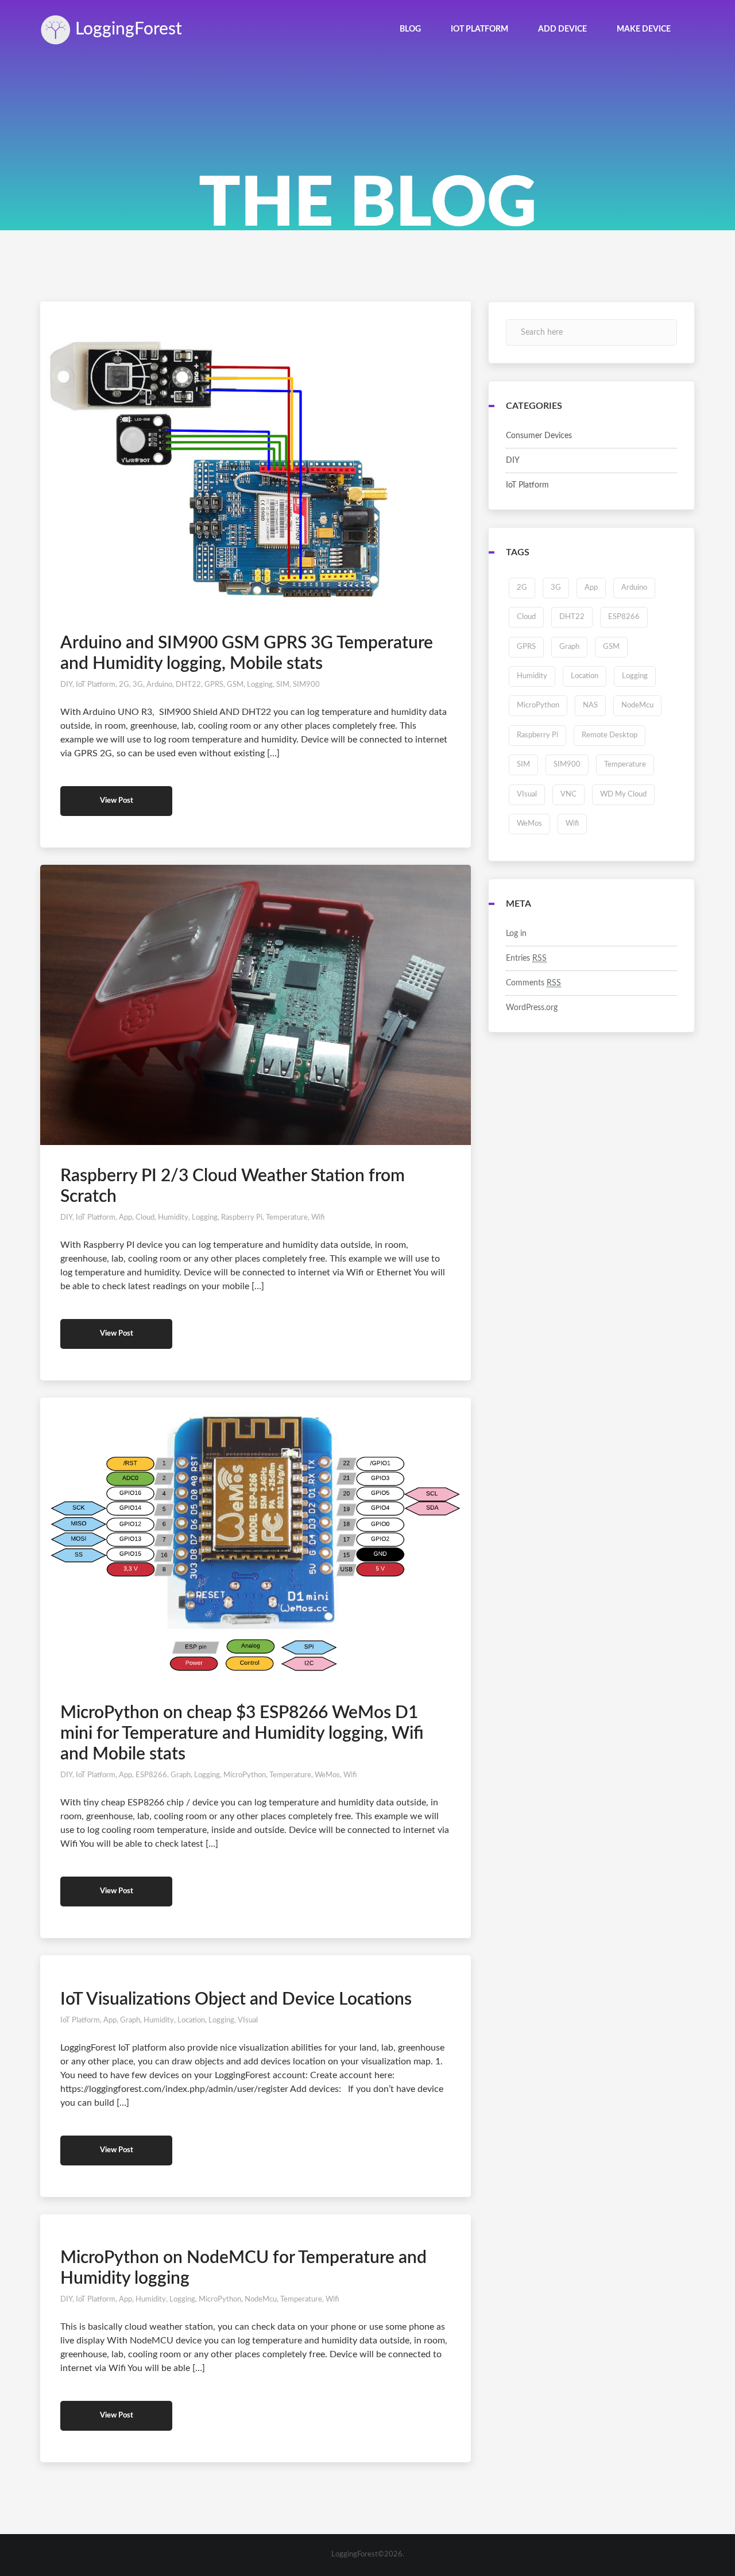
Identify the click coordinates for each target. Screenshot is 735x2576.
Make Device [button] (644, 29)
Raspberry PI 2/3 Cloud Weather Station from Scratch (233, 1186)
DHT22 (188, 685)
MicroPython (245, 1775)
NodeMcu (261, 2300)
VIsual (248, 2020)
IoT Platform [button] (479, 29)
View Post (117, 801)
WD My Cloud (623, 794)
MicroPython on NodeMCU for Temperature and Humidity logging (243, 2268)
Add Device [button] (562, 29)
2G (124, 685)
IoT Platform (96, 685)
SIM (283, 685)
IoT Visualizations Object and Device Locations (236, 1999)
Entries (526, 958)
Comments (533, 983)
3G (138, 685)
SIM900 (306, 685)
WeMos (327, 1775)
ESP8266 (151, 1775)
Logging (126, 29)
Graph (181, 1775)
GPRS (214, 685)
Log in (516, 934)
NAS (590, 705)
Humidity (173, 1218)
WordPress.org (532, 1008)
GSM (235, 685)
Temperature (287, 1218)
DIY (66, 685)
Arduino (159, 685)
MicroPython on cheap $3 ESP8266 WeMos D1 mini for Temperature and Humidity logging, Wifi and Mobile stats (242, 1734)
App (125, 1218)
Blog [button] (410, 29)
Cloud (145, 1218)
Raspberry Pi (242, 1218)
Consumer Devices (539, 436)
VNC (568, 794)
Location (191, 2020)
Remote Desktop (610, 735)
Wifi (318, 1218)
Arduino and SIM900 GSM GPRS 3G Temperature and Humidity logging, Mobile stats (247, 653)
